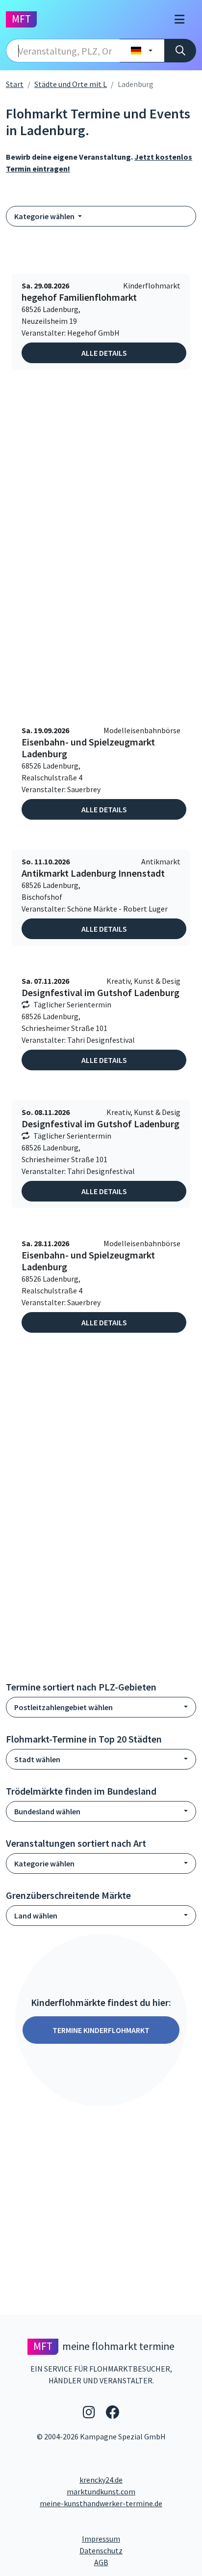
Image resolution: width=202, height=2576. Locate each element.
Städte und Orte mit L (71, 84)
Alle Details (104, 353)
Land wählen (36, 1916)
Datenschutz (138, 2550)
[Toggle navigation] (179, 19)
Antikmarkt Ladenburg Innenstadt (93, 873)
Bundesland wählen (47, 1811)
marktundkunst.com (101, 2491)
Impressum (138, 2538)
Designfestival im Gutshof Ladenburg (101, 993)
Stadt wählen (37, 1759)
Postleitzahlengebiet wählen (63, 1707)
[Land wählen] (142, 51)
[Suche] (180, 51)
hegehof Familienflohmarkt (79, 297)
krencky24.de (101, 2480)
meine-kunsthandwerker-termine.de (101, 2503)
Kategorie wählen (45, 216)
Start (15, 84)
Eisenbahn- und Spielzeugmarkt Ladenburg (88, 748)
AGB (145, 2562)
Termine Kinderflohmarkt (101, 2030)
